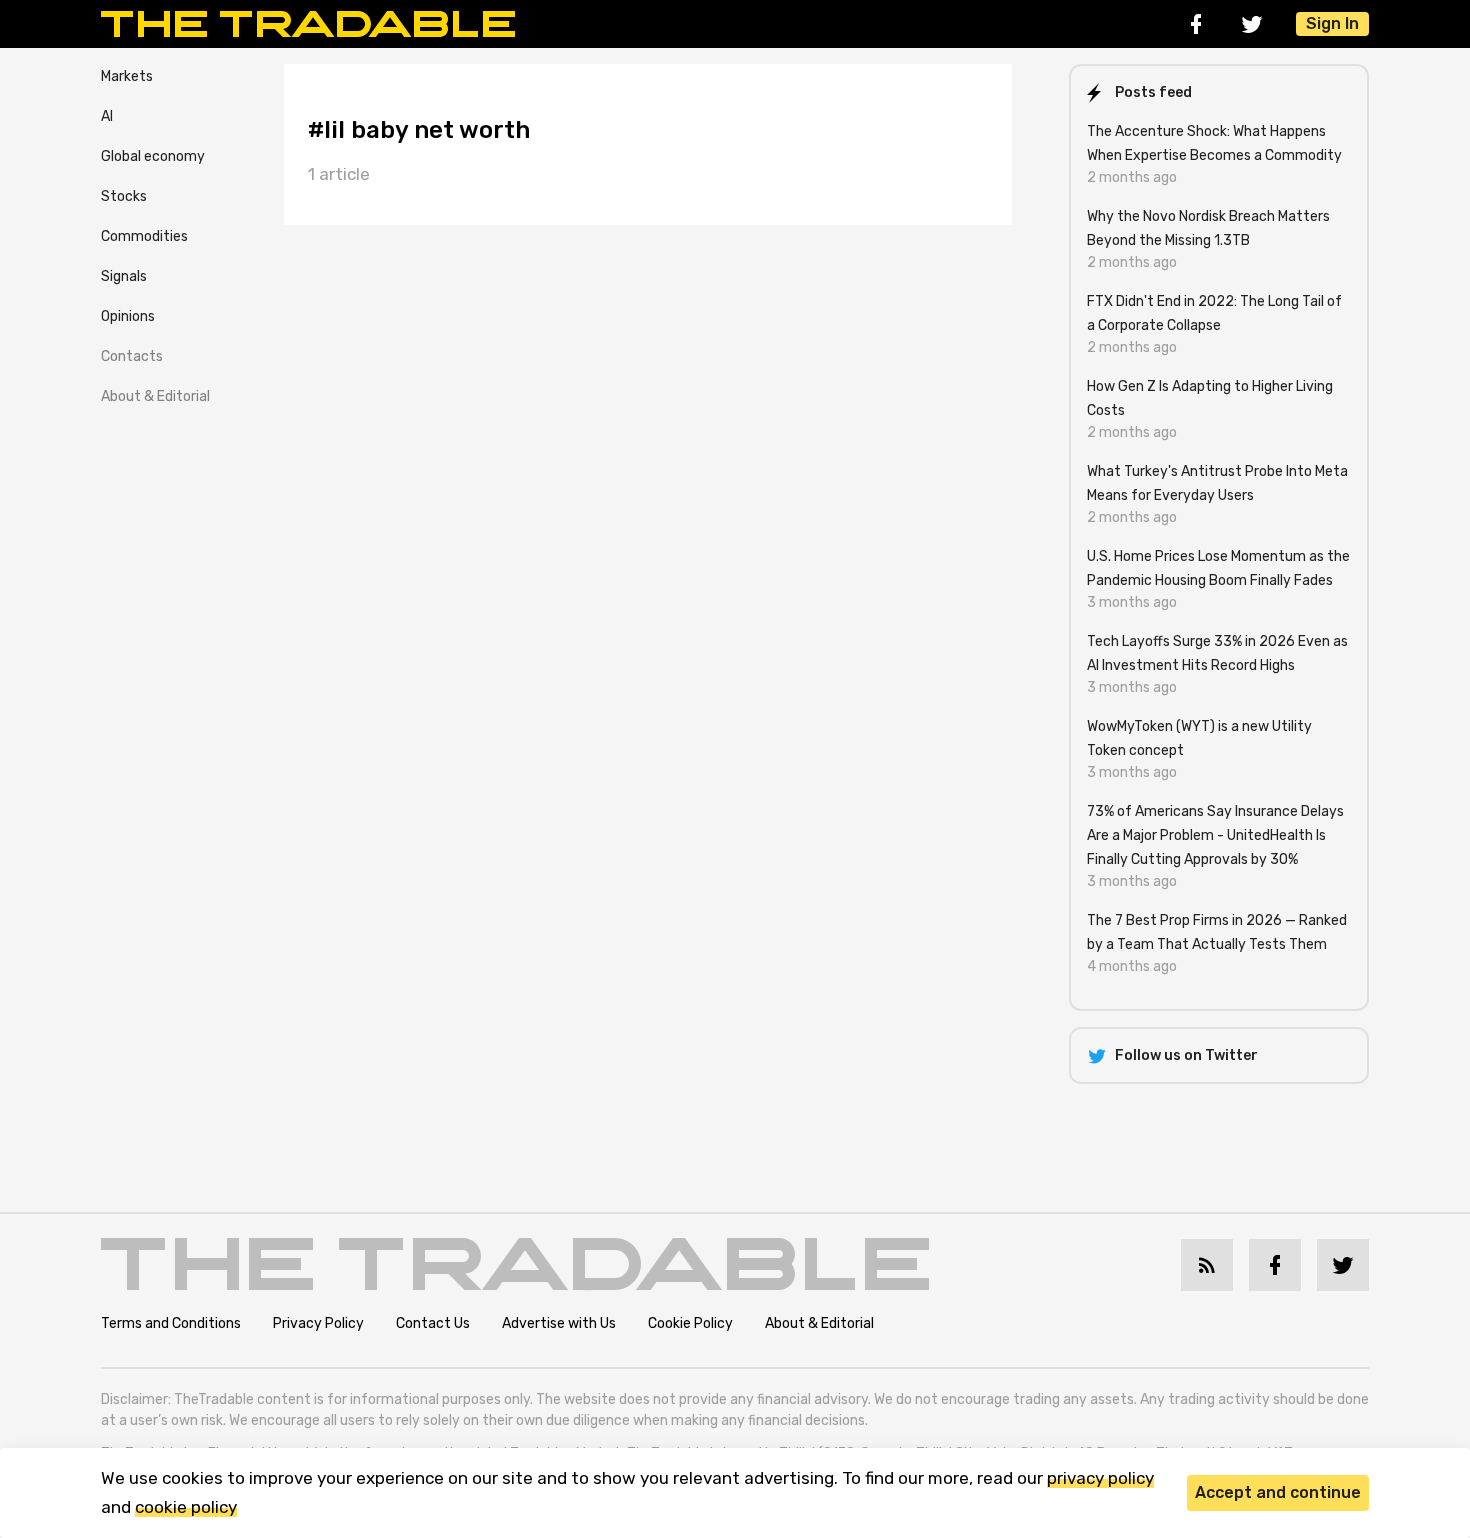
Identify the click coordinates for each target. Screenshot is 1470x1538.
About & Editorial (155, 396)
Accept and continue (1278, 1492)
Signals (124, 276)
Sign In (1332, 23)
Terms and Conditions (171, 1323)
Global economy (153, 156)
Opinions (128, 316)
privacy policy (1100, 1478)
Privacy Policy (318, 1323)
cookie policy (186, 1507)
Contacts (132, 356)
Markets (127, 76)
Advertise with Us (559, 1323)
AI (107, 116)
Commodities (144, 236)
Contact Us (433, 1323)
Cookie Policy (690, 1323)
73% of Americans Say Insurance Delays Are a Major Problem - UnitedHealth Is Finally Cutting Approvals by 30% (1215, 835)
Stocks (124, 196)
